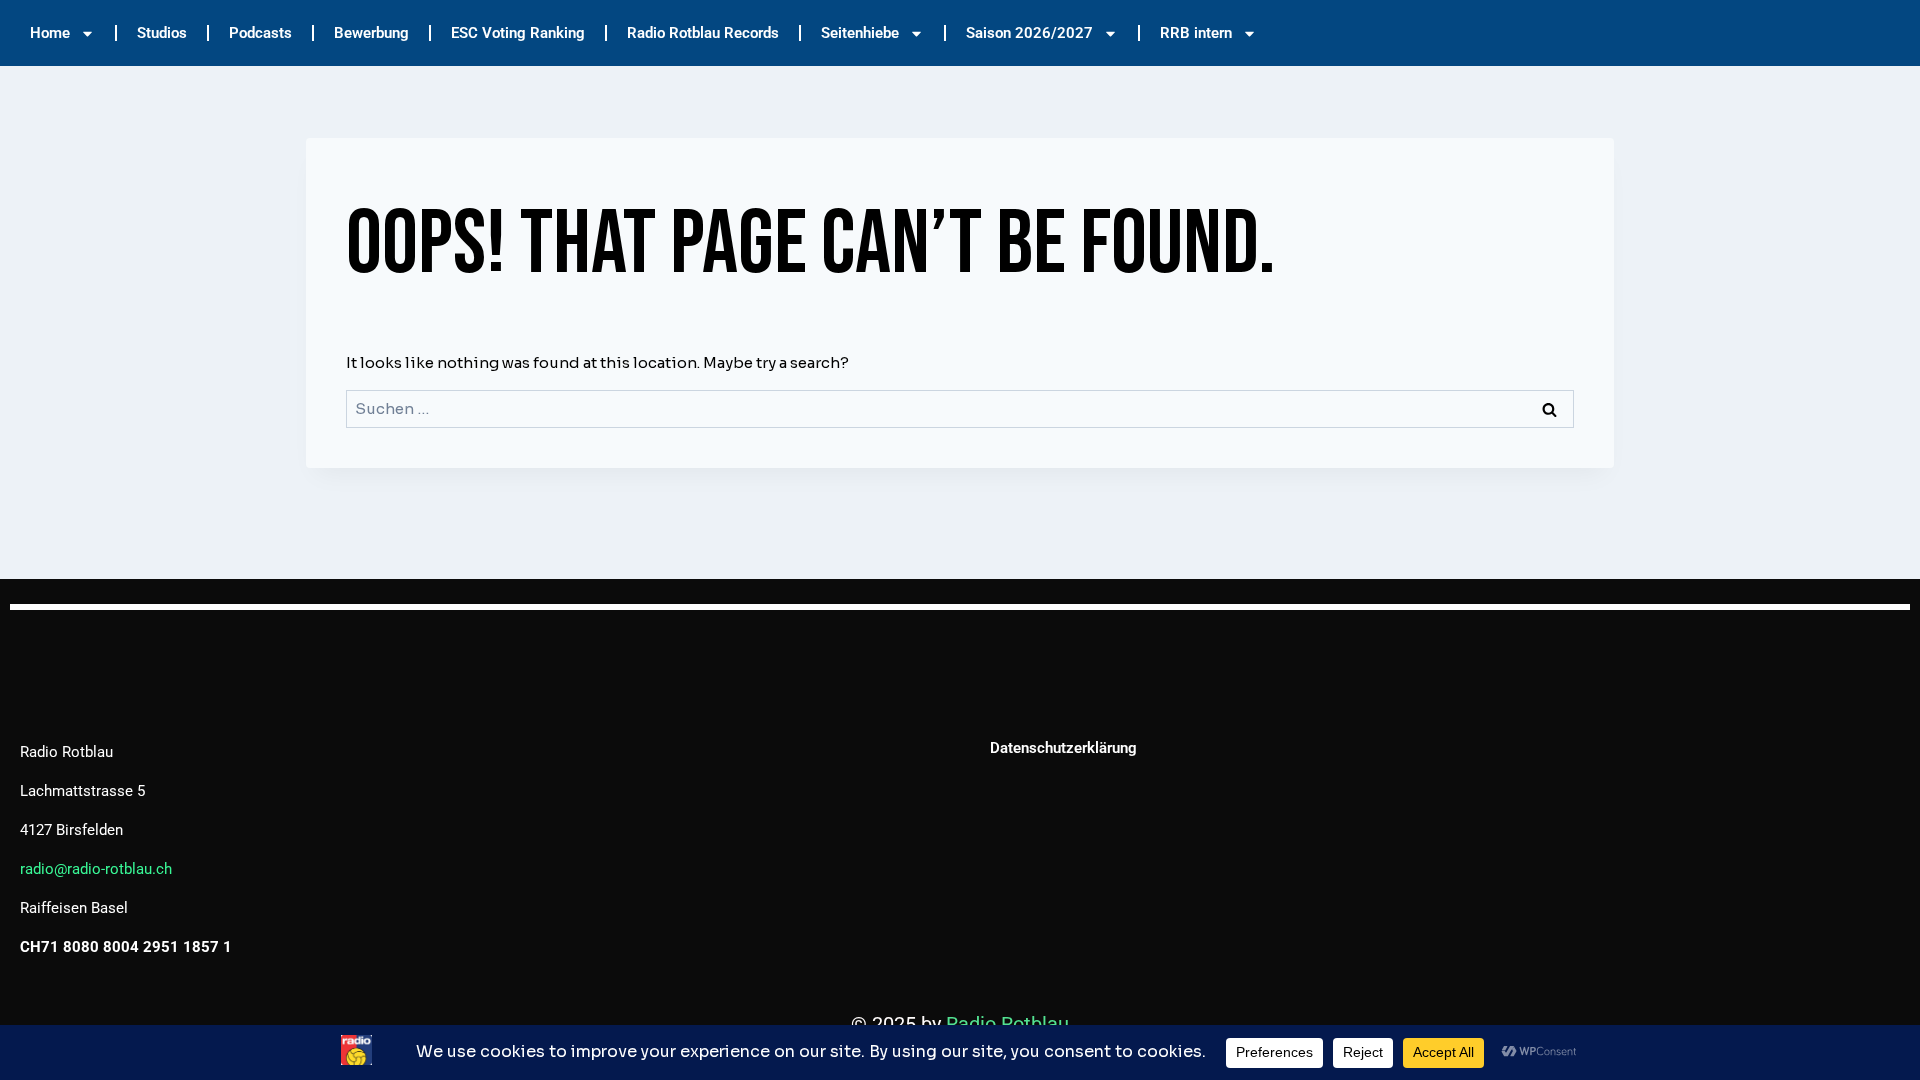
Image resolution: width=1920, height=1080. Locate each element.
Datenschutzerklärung (1063, 748)
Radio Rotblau (1007, 1024)
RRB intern (1196, 33)
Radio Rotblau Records (703, 33)
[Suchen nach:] (960, 408)
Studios (162, 33)
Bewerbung (371, 33)
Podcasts (260, 33)
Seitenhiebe (860, 33)
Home (50, 33)
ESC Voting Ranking (518, 33)
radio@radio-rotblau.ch (96, 869)
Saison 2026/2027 (1029, 33)
